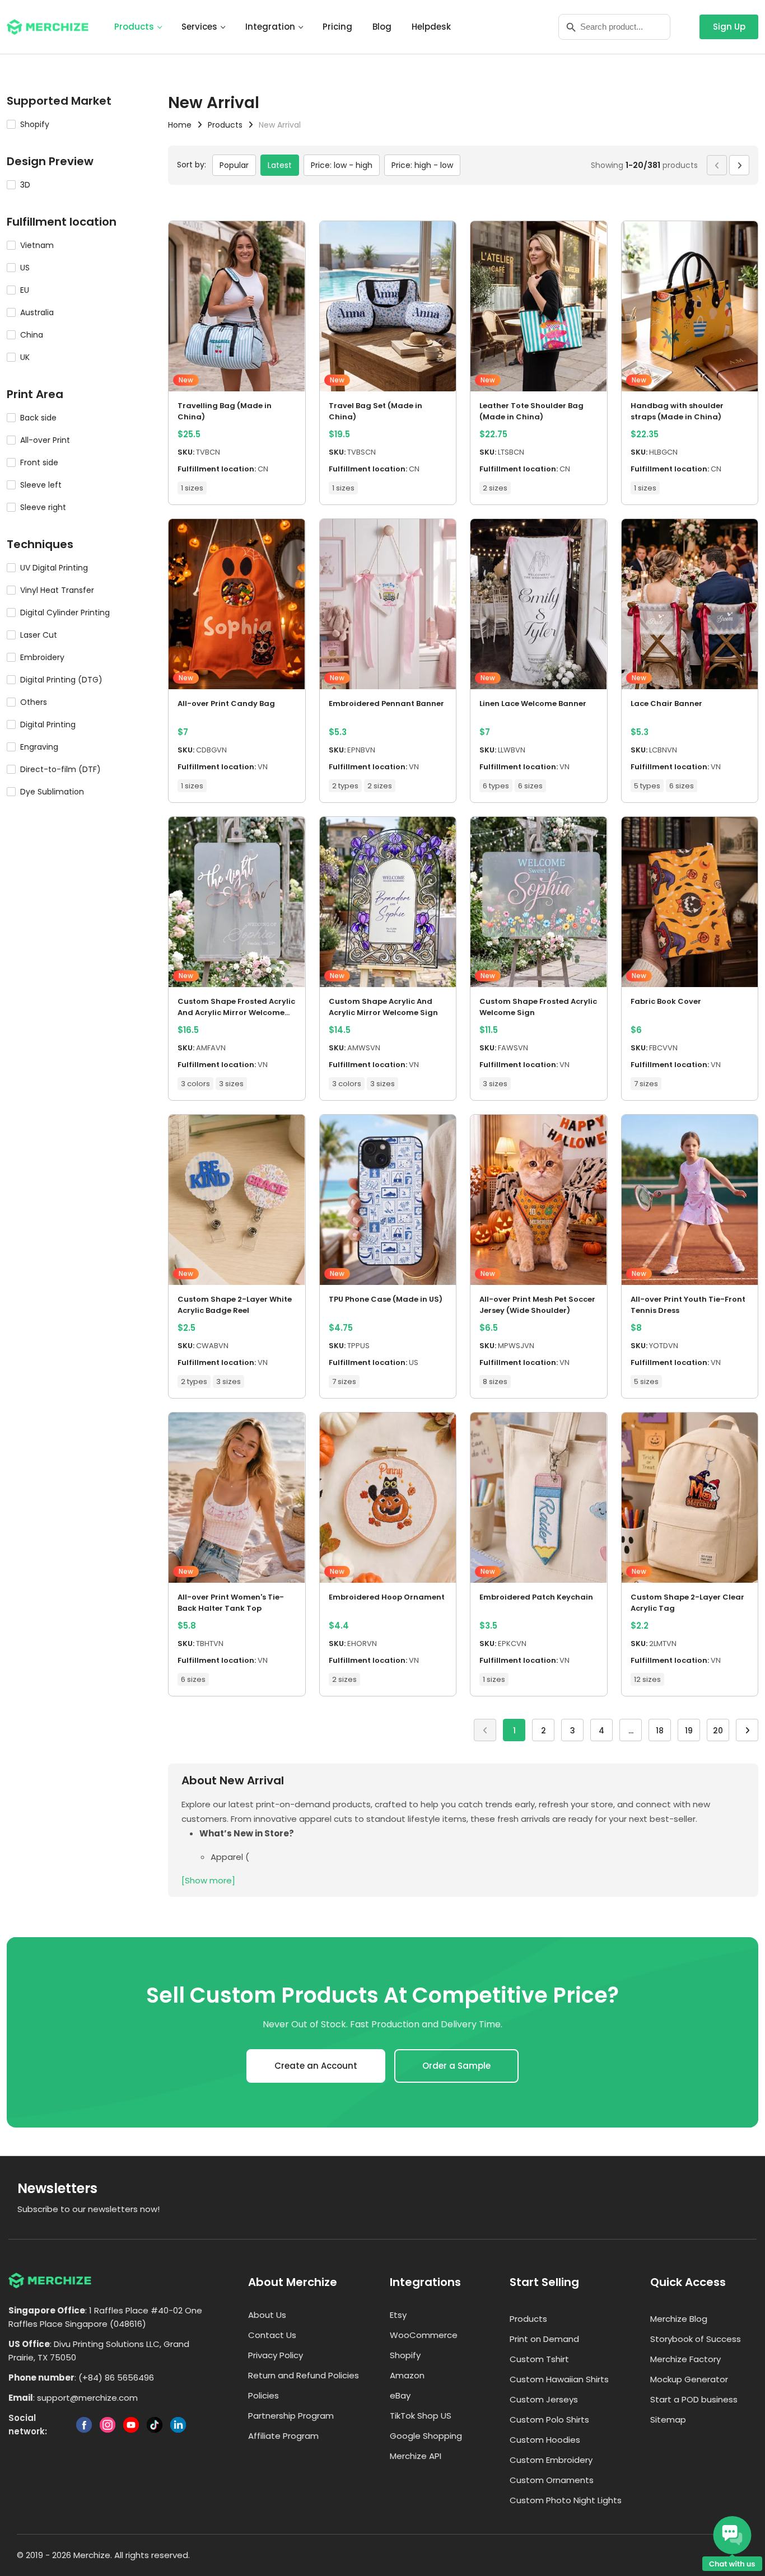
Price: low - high (342, 165)
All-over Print (45, 440)
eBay (400, 2395)
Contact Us (272, 2335)
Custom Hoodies (545, 2440)
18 (660, 1731)
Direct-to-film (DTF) (60, 769)
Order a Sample (456, 2066)
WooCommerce (424, 2335)
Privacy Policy (276, 2355)
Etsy (398, 2315)
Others (34, 702)
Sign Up (729, 27)
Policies (263, 2395)
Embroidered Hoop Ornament (387, 1597)
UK (25, 357)
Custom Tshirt (539, 2359)
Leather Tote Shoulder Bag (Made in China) (531, 411)
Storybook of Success (696, 2339)
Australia (37, 312)
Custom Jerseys (544, 2399)
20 (718, 1731)
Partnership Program (291, 2416)
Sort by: (192, 165)
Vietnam (37, 245)
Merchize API (416, 2456)
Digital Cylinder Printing (65, 613)
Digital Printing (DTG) (61, 680)
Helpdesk (431, 27)
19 (689, 1731)
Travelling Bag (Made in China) (225, 411)
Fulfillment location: (217, 469)
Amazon (407, 2375)
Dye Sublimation (52, 792)
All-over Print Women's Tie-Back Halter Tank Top (231, 1603)
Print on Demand (544, 2339)
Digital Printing (48, 724)
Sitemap (668, 2420)
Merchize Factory (685, 2359)
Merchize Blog (679, 2319)
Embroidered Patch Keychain (536, 1597)
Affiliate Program (283, 2436)
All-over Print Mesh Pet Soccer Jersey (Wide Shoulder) (537, 1305)
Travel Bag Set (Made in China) (375, 411)
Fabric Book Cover (666, 1001)
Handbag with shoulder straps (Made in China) (677, 411)
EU (25, 290)
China (32, 335)
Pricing (337, 27)
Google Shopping (426, 2436)
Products (134, 27)
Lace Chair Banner (666, 703)
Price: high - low (422, 165)
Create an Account (316, 2066)
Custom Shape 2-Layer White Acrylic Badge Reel (235, 1305)
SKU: (186, 452)
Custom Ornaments (552, 2480)
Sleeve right (43, 507)
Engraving (39, 747)
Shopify (35, 124)
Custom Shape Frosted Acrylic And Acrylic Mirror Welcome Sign (236, 1007)
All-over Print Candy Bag (226, 703)
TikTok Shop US (421, 2416)
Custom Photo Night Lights (566, 2500)
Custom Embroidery (551, 2460)
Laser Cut (39, 635)
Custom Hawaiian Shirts (559, 2379)
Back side (38, 418)
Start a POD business (694, 2399)
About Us (267, 2315)
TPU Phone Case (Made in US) (386, 1299)
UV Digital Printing (54, 568)
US (25, 268)
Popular (234, 165)
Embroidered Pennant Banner (386, 703)
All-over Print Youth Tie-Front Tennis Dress (688, 1305)
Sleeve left (41, 485)
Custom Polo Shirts (549, 2420)
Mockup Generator (689, 2379)
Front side (39, 462)
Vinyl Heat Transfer (57, 590)
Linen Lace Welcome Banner (533, 703)
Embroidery (42, 657)
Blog (382, 27)
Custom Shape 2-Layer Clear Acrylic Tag (687, 1603)
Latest (280, 165)
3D (25, 185)
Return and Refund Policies (304, 2375)
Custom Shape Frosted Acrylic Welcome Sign (538, 1007)
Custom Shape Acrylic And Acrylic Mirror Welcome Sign (383, 1007)
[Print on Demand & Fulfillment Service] (48, 26)
